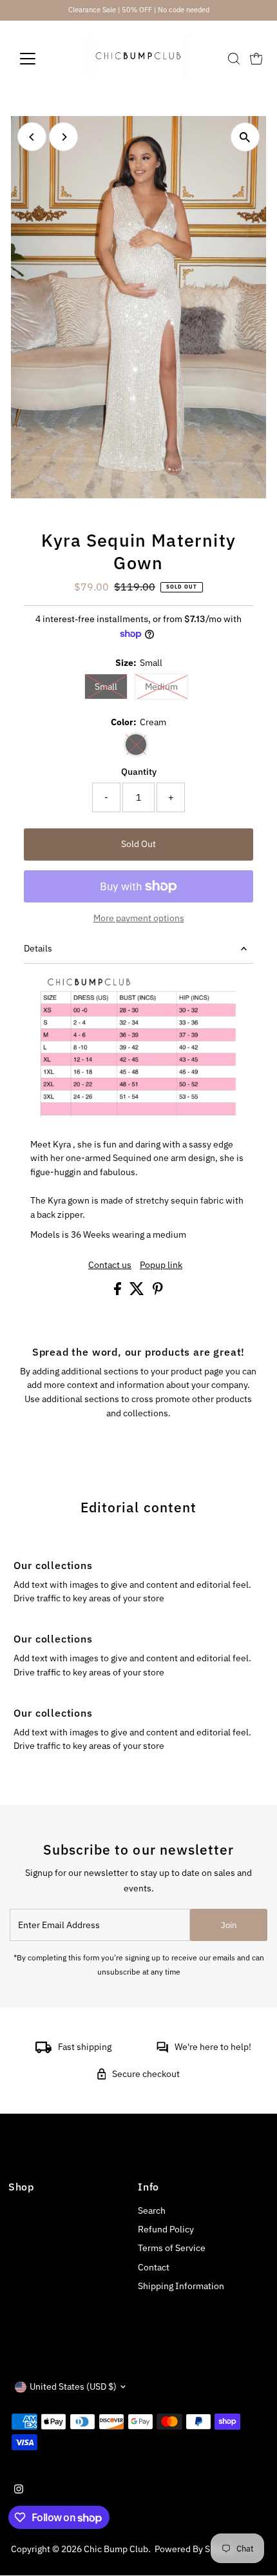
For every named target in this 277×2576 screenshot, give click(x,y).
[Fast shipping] (43, 2050)
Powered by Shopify (195, 2549)
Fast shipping (85, 2047)
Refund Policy (166, 2229)
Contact (154, 2267)
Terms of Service (172, 2248)
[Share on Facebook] (119, 1292)
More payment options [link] (139, 918)
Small (111, 686)
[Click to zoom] (245, 137)
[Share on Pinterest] (158, 1292)
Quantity (139, 772)
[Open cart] (256, 59)
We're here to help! (213, 2047)
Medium (167, 686)
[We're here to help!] (162, 2050)
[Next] (63, 137)
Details (38, 948)
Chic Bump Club (116, 2549)
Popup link (161, 1265)
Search (152, 2210)
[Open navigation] (42, 59)
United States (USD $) (73, 2386)
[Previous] (32, 137)
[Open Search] (234, 59)
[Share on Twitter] (138, 1292)
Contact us (110, 1265)
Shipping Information (181, 2286)
